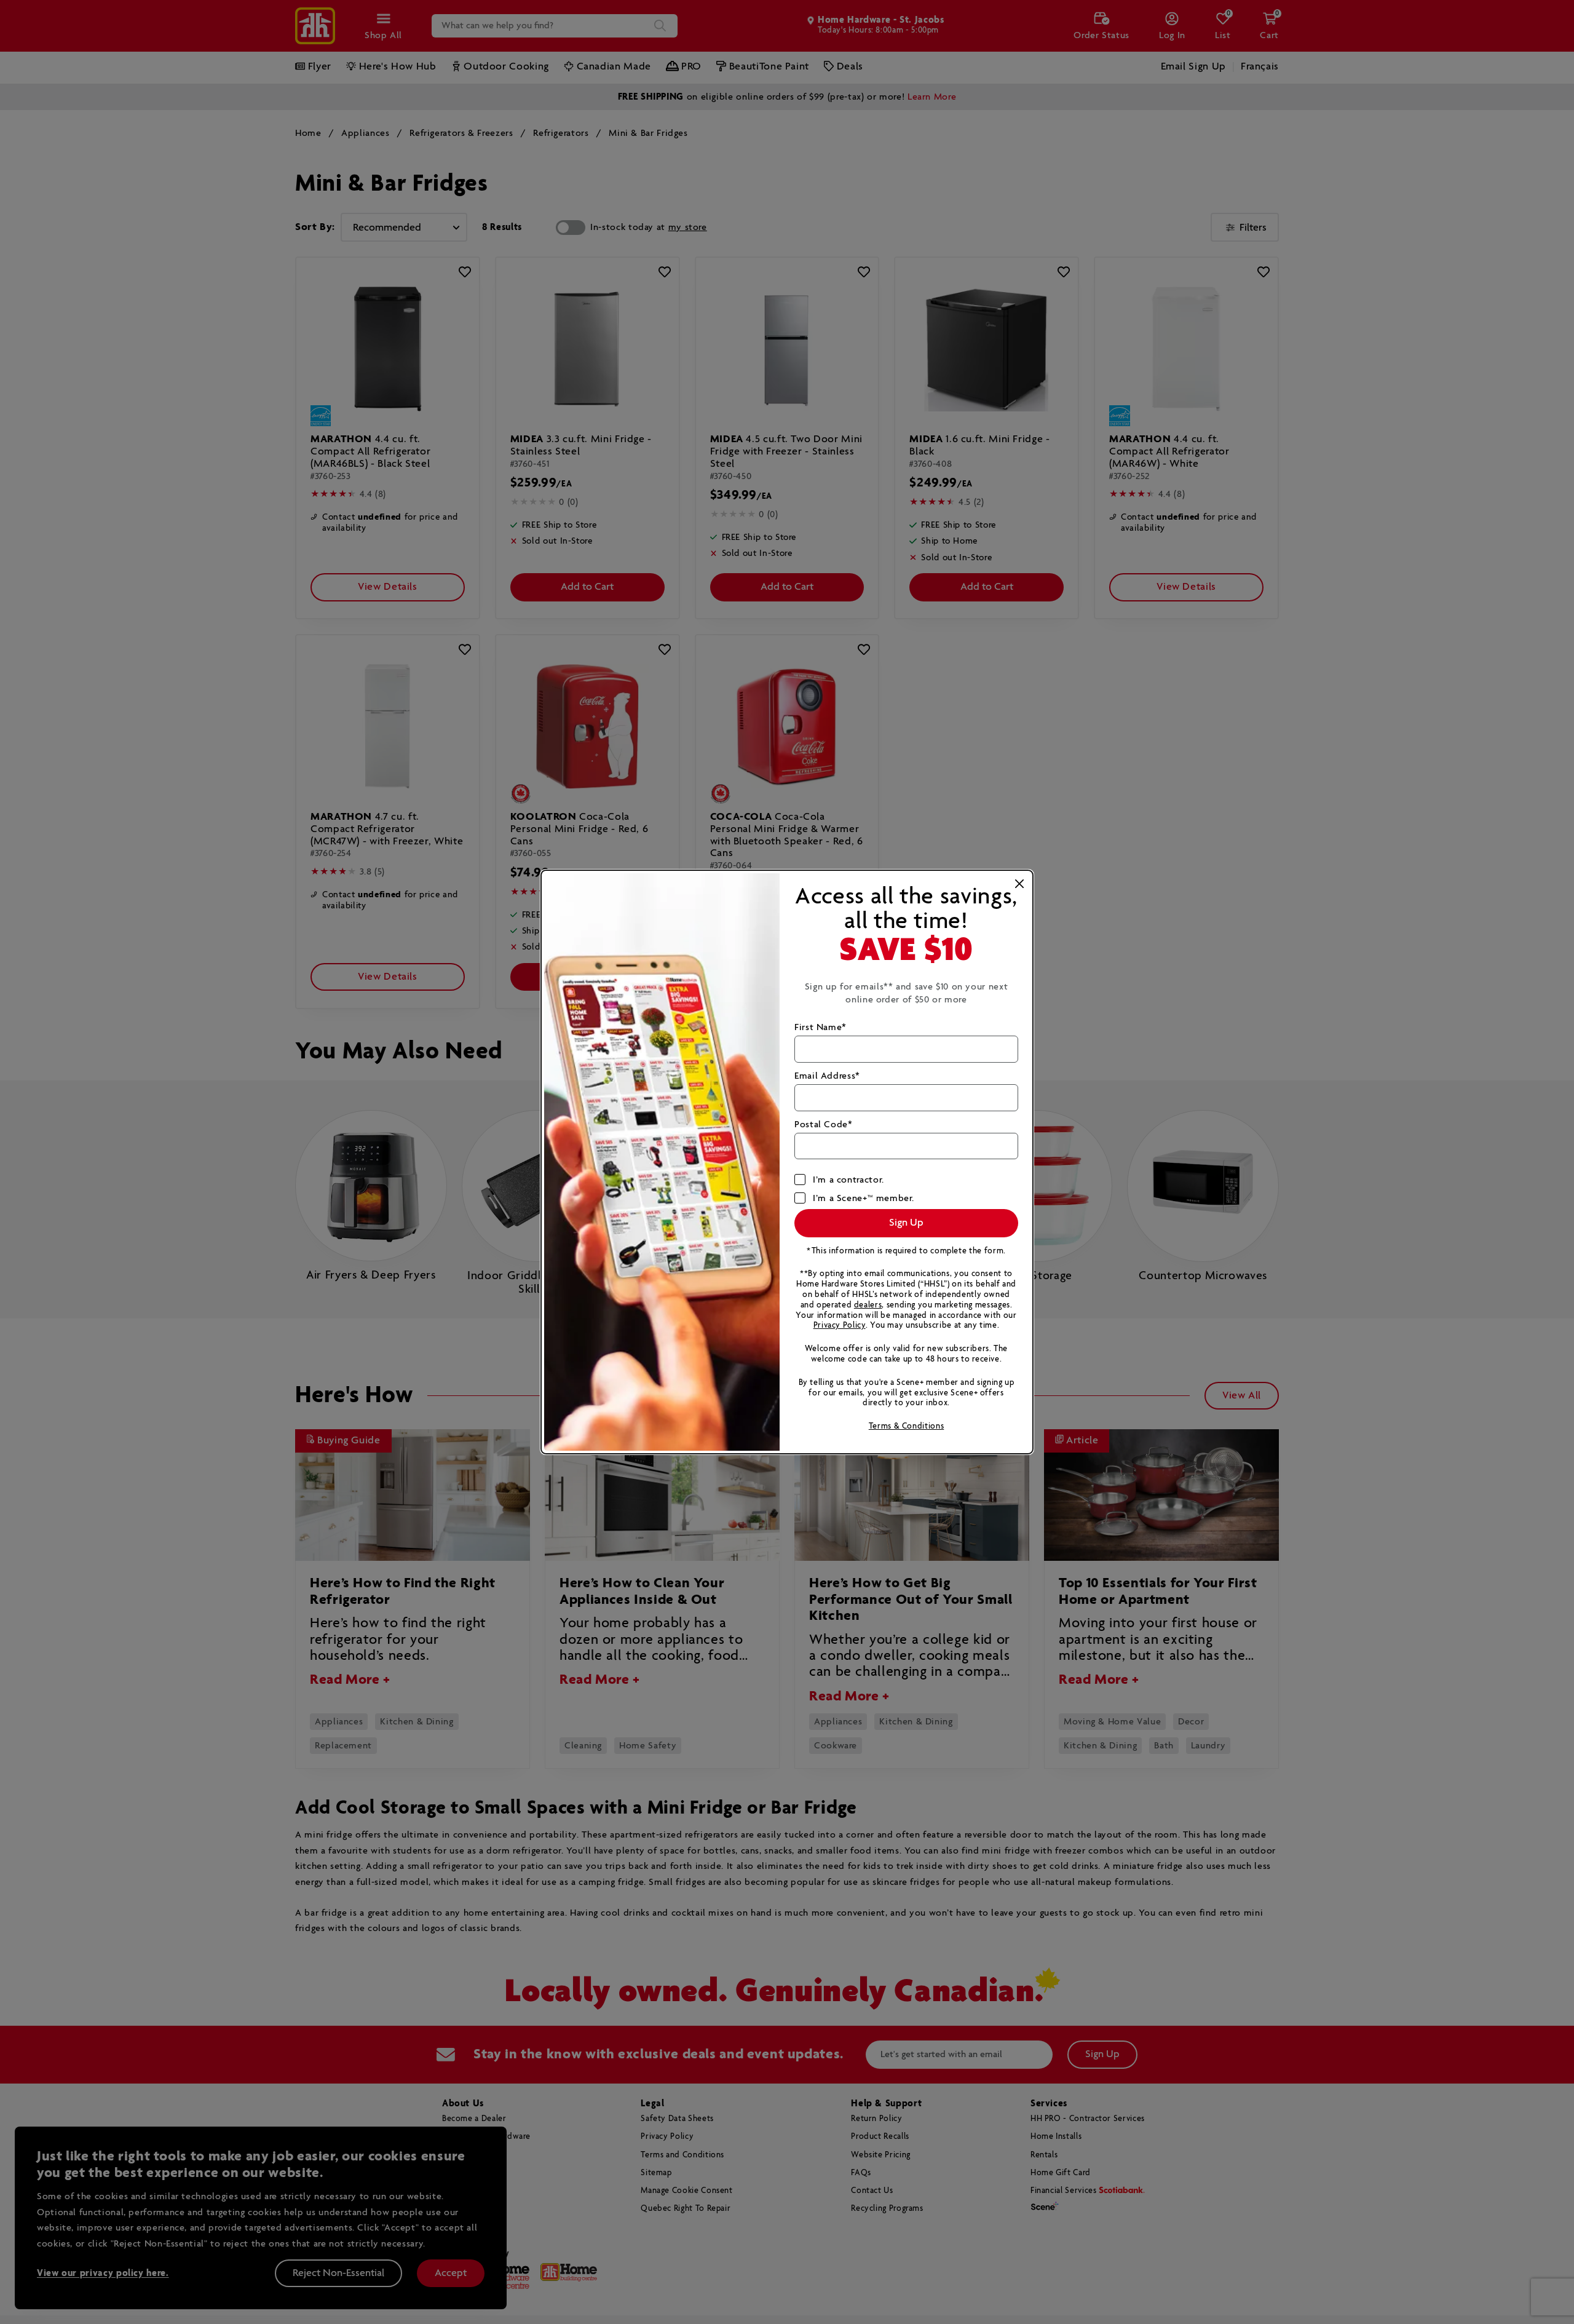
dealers (868, 1305)
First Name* (821, 1027)
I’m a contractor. (848, 1180)
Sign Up (906, 1223)
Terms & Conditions (907, 1426)
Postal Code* (824, 1124)
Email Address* (827, 1076)
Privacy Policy (840, 1326)
